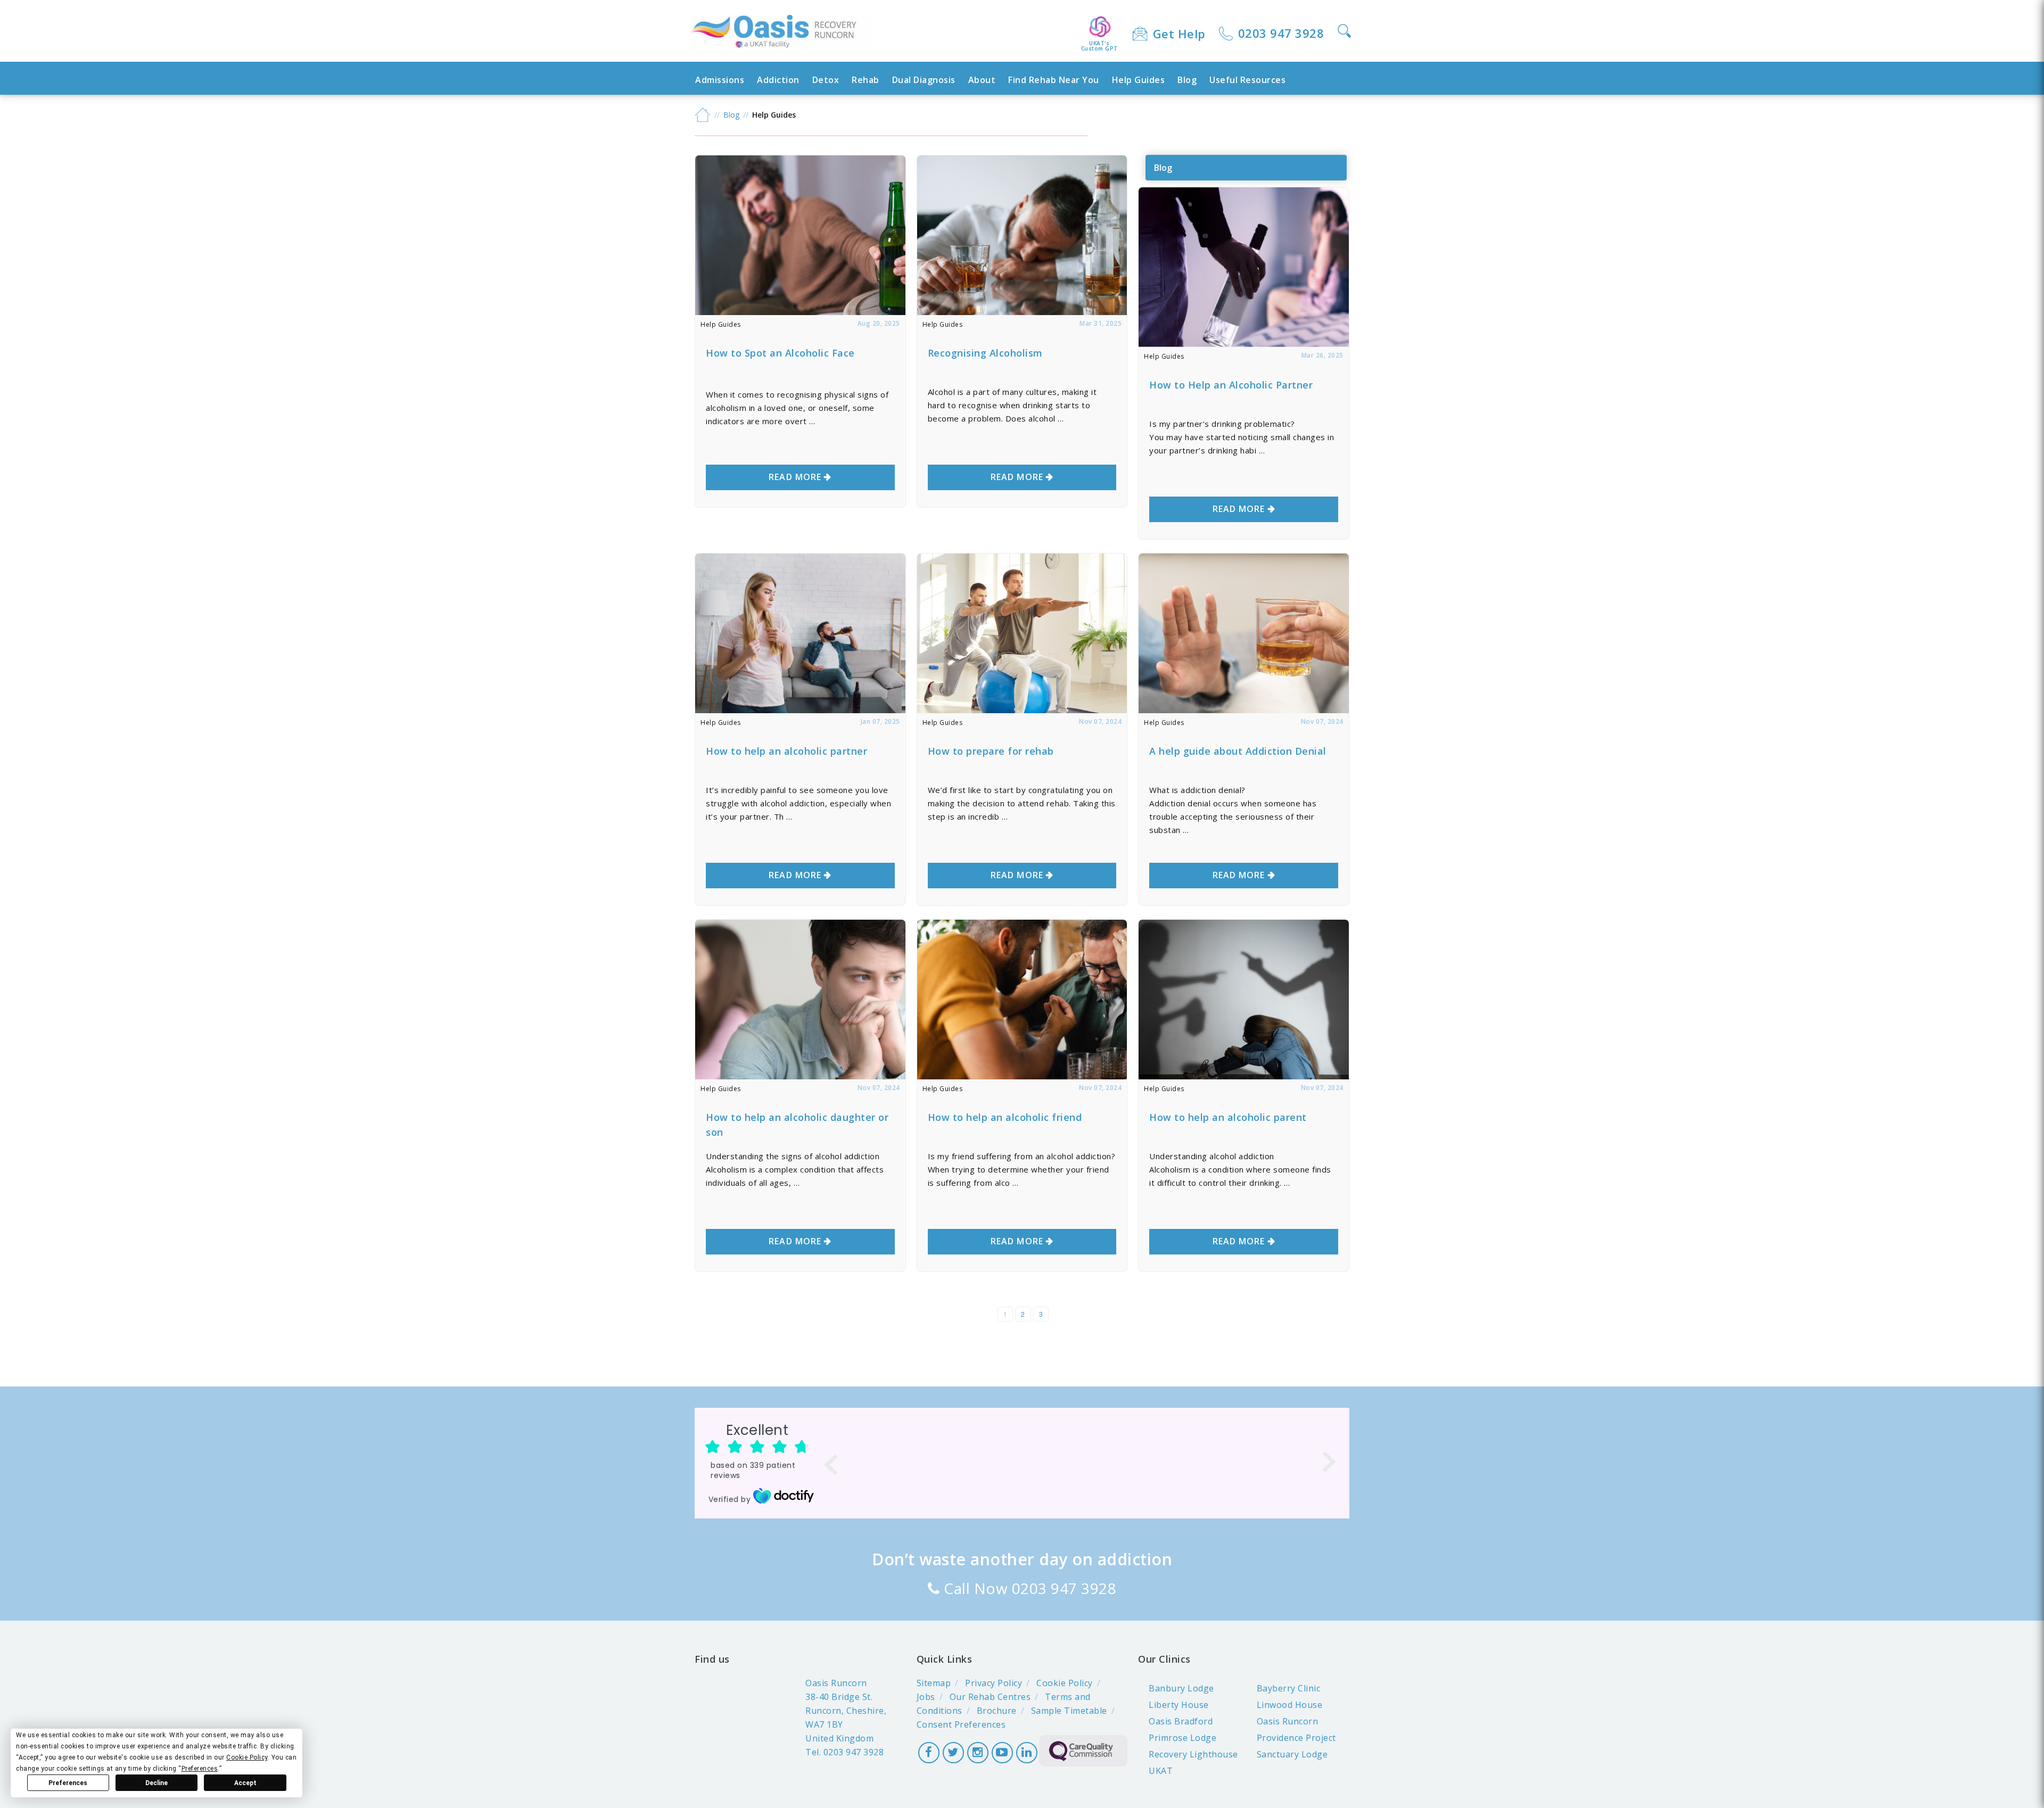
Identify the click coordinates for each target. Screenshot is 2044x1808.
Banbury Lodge (1181, 1688)
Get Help (1179, 34)
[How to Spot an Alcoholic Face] (800, 312)
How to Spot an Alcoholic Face (780, 353)
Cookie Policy (1065, 1683)
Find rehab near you (1054, 80)
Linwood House (1290, 1705)
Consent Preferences (961, 1724)
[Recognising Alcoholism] (1022, 312)
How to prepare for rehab (991, 751)
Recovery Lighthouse (1193, 1754)
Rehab (866, 80)
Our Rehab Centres (990, 1697)
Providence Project (1296, 1738)
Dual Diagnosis (924, 80)
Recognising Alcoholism (985, 353)
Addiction (778, 80)
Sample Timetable (1069, 1711)
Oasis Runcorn (1288, 1721)
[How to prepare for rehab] (1022, 710)
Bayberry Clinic (1289, 1688)
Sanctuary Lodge (1292, 1754)
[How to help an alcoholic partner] (800, 710)
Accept (245, 1783)
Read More (795, 477)
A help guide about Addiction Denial (1238, 751)
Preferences (68, 1783)
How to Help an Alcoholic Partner (1231, 385)
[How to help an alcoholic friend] (1022, 1076)
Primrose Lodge (1182, 1738)
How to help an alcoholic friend (1005, 1117)
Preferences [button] (200, 1769)
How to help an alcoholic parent (1228, 1117)
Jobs (926, 1697)
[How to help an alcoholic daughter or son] (800, 1076)
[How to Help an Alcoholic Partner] (1244, 344)
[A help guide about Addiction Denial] (1244, 710)
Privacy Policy (994, 1683)
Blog (1187, 80)
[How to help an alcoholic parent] (1244, 1076)
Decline (156, 1783)
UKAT (1161, 1771)
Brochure (997, 1711)
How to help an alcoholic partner (786, 751)
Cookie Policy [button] (247, 1757)
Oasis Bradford (1181, 1721)
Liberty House (1179, 1705)
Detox (826, 80)
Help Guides (1139, 80)
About (982, 80)
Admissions (720, 80)
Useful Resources (1247, 80)
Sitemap (934, 1683)
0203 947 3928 (1281, 33)
